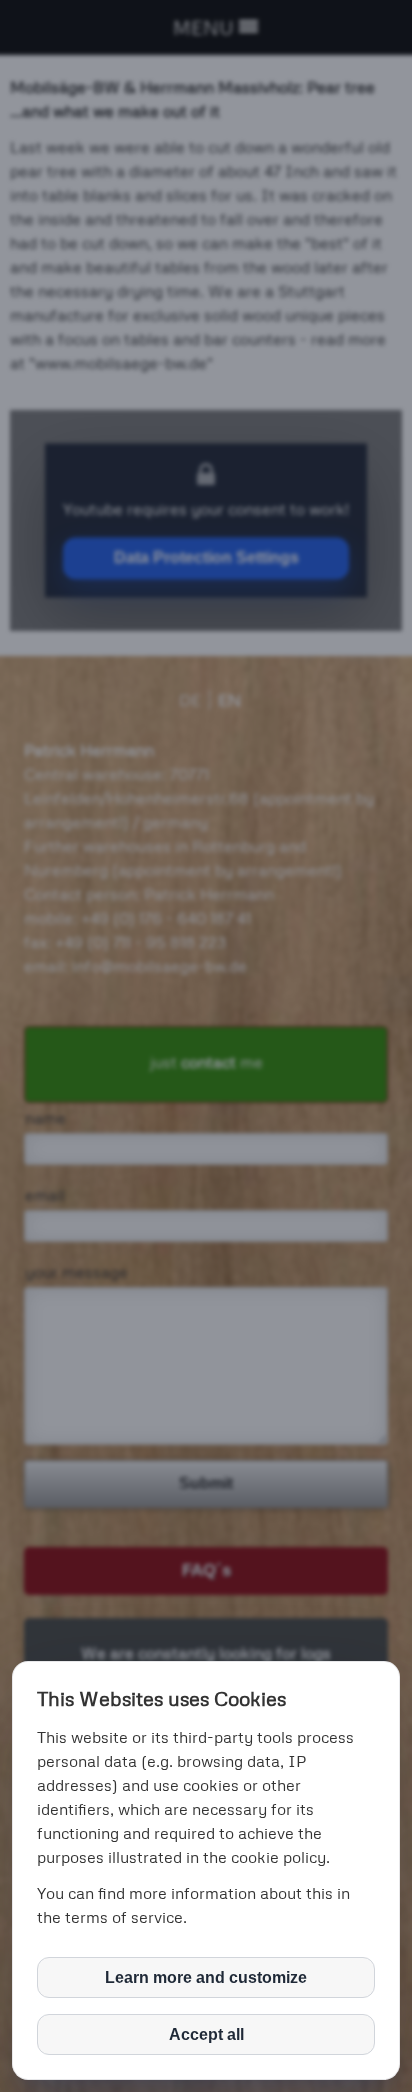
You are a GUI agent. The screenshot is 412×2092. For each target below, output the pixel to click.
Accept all (206, 2034)
